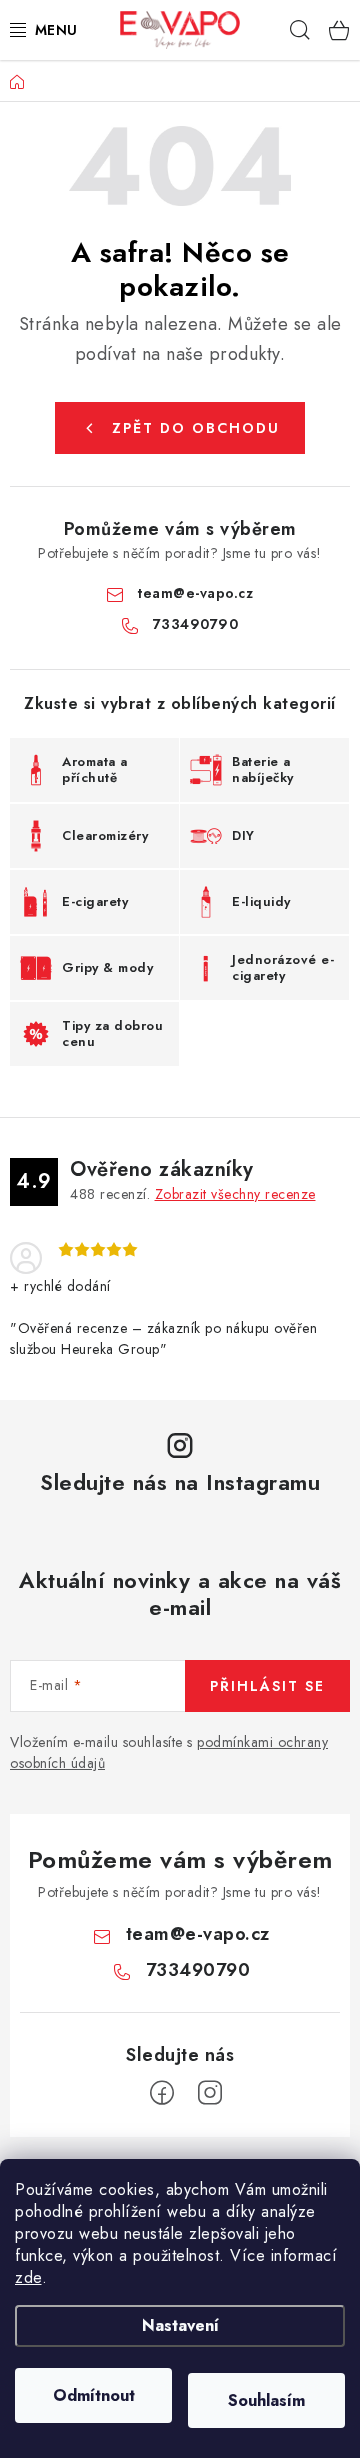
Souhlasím (266, 2400)
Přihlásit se (267, 1686)
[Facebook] (162, 2093)
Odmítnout (94, 2395)
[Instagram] (210, 2093)
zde (28, 2277)
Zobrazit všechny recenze (235, 1194)
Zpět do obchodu (196, 428)
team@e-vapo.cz (195, 593)
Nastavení (180, 2325)
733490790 (196, 624)
